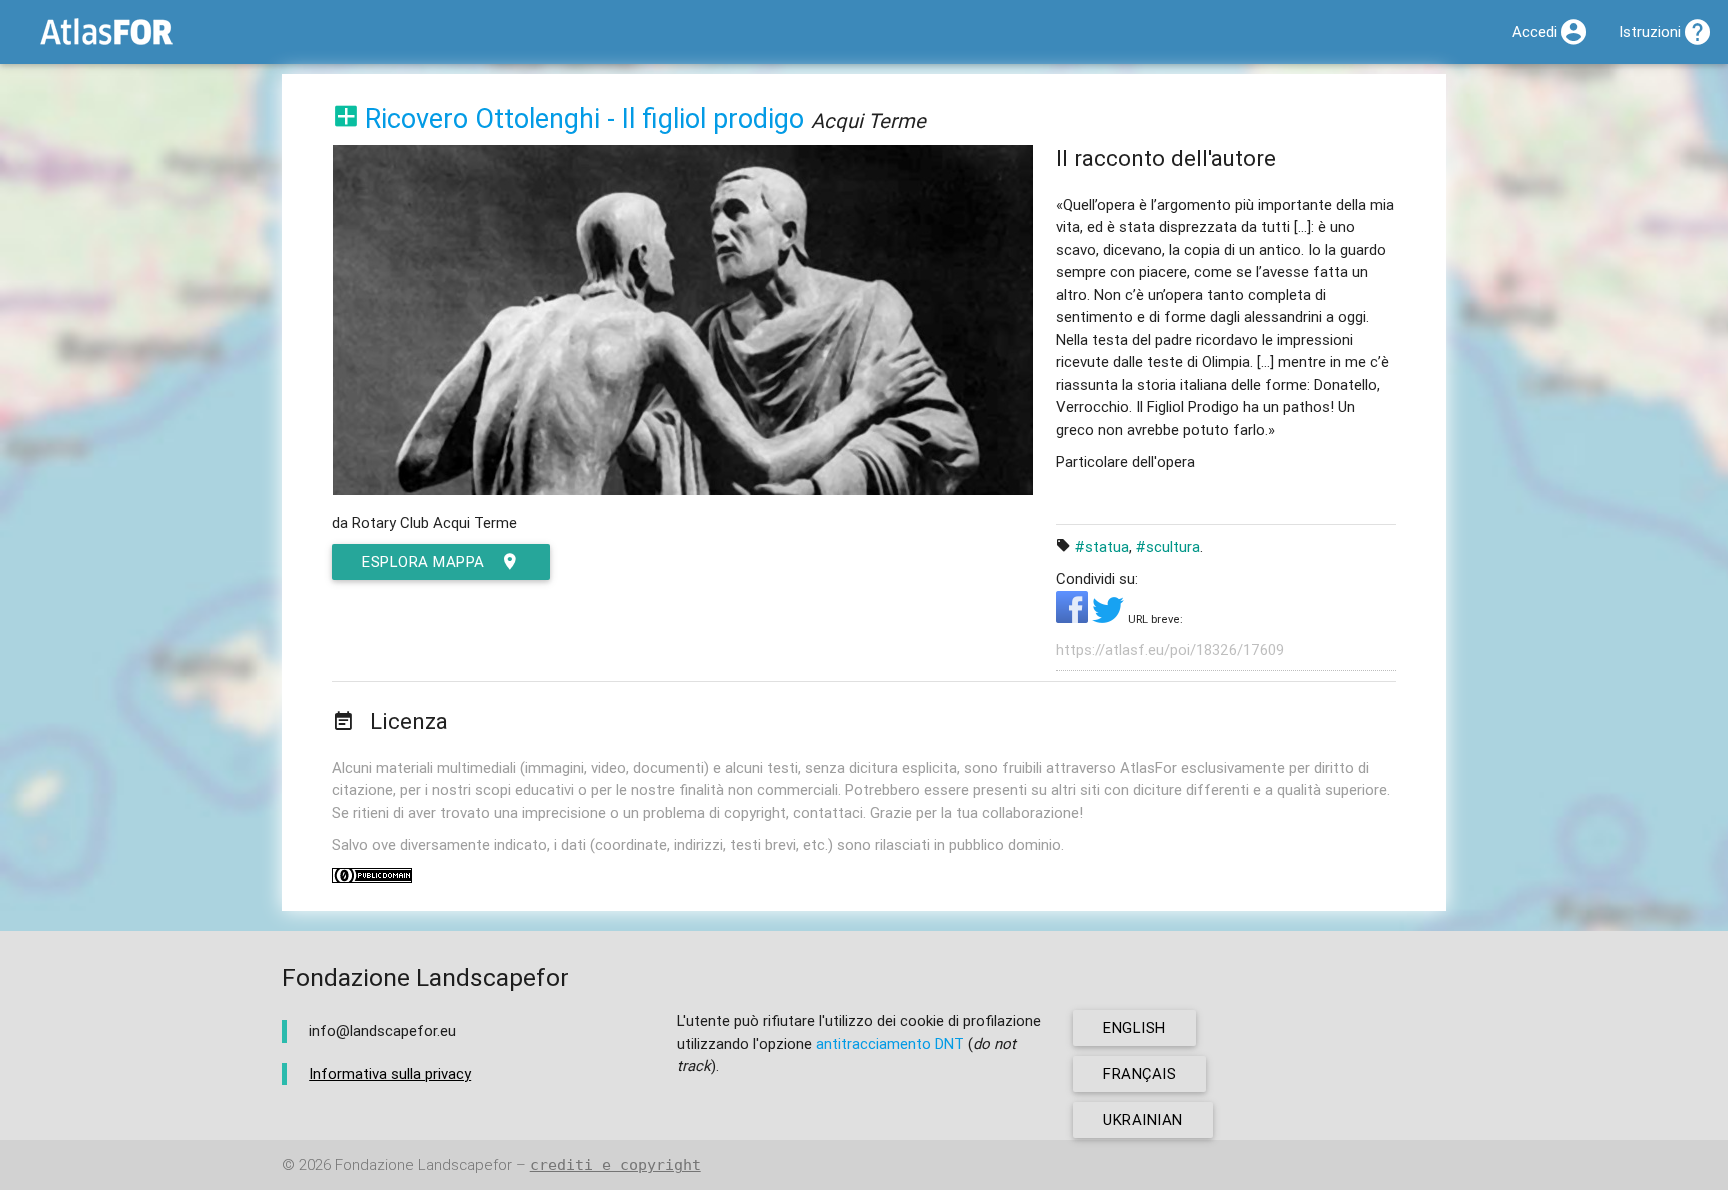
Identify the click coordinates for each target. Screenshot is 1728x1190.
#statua (1102, 546)
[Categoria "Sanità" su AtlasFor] (346, 118)
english (1134, 1027)
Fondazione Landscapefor (423, 1164)
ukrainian (1143, 1119)
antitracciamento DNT (890, 1043)
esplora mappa (423, 561)
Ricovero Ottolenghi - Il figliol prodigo (584, 118)
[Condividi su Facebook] (1074, 617)
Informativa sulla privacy (390, 1073)
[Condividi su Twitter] (1110, 617)
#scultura (1168, 546)
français (1139, 1073)
